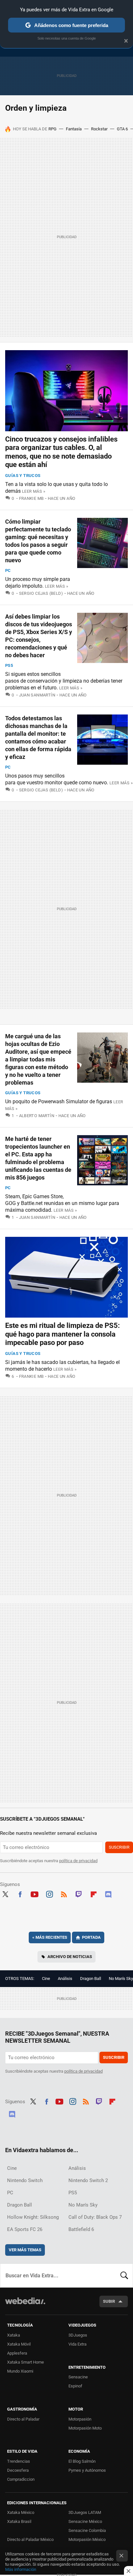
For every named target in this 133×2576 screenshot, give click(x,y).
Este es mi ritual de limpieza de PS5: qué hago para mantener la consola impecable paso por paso (62, 1334)
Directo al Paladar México (30, 2539)
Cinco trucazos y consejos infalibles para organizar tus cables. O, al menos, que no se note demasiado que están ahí (61, 452)
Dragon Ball (91, 1979)
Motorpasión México (87, 2539)
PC (8, 570)
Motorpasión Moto (85, 2428)
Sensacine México (85, 2521)
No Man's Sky (121, 1979)
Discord (108, 1893)
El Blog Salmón (82, 2461)
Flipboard (94, 1893)
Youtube (35, 1893)
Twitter (5, 1893)
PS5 (9, 665)
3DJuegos (78, 2335)
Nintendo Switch (25, 2180)
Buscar (124, 2275)
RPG (52, 129)
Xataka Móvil (19, 2344)
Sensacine (78, 2377)
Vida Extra (77, 2344)
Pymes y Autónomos (87, 2470)
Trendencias (19, 2461)
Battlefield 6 (81, 2229)
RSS (64, 1893)
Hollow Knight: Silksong (33, 2217)
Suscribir (119, 1847)
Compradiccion (21, 2479)
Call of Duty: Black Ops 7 (95, 2217)
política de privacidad (78, 1861)
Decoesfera (18, 2470)
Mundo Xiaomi (20, 2371)
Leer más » (34, 491)
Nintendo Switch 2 (88, 2180)
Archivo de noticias (70, 1957)
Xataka (14, 2335)
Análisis (65, 1979)
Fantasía (74, 129)
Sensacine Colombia (87, 2530)
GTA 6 (122, 129)
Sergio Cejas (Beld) (41, 593)
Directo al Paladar (23, 2419)
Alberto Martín (37, 1116)
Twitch (79, 1893)
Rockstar (99, 129)
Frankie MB (31, 498)
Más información (21, 2569)
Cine (46, 1979)
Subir (109, 2301)
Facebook (20, 1893)
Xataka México (21, 2512)
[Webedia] (25, 2305)
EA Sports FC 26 (25, 2229)
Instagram (49, 1893)
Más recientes (50, 1937)
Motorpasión (80, 2419)
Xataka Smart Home (26, 2362)
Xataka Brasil (19, 2521)
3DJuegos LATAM (85, 2512)
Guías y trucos (23, 476)
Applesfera (17, 2353)
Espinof (75, 2386)
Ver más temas (25, 2250)
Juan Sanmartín (37, 695)
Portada (91, 1937)
